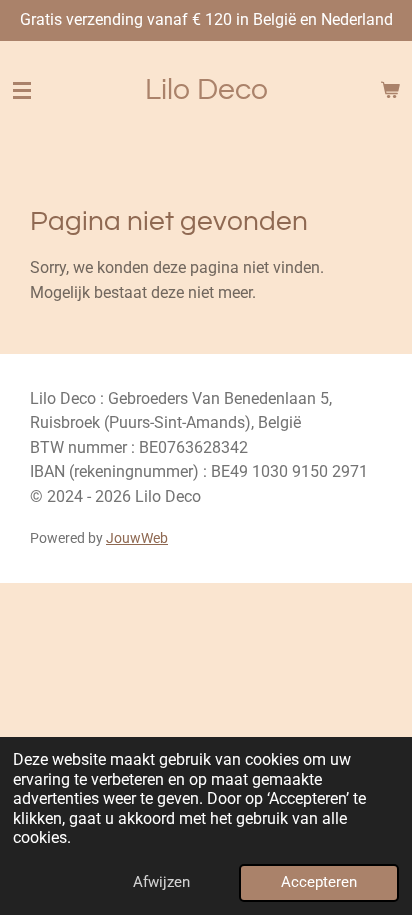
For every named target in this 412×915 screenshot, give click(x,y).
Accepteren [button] (319, 882)
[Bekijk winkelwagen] (390, 90)
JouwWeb (137, 538)
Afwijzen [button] (161, 882)
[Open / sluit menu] (22, 90)
